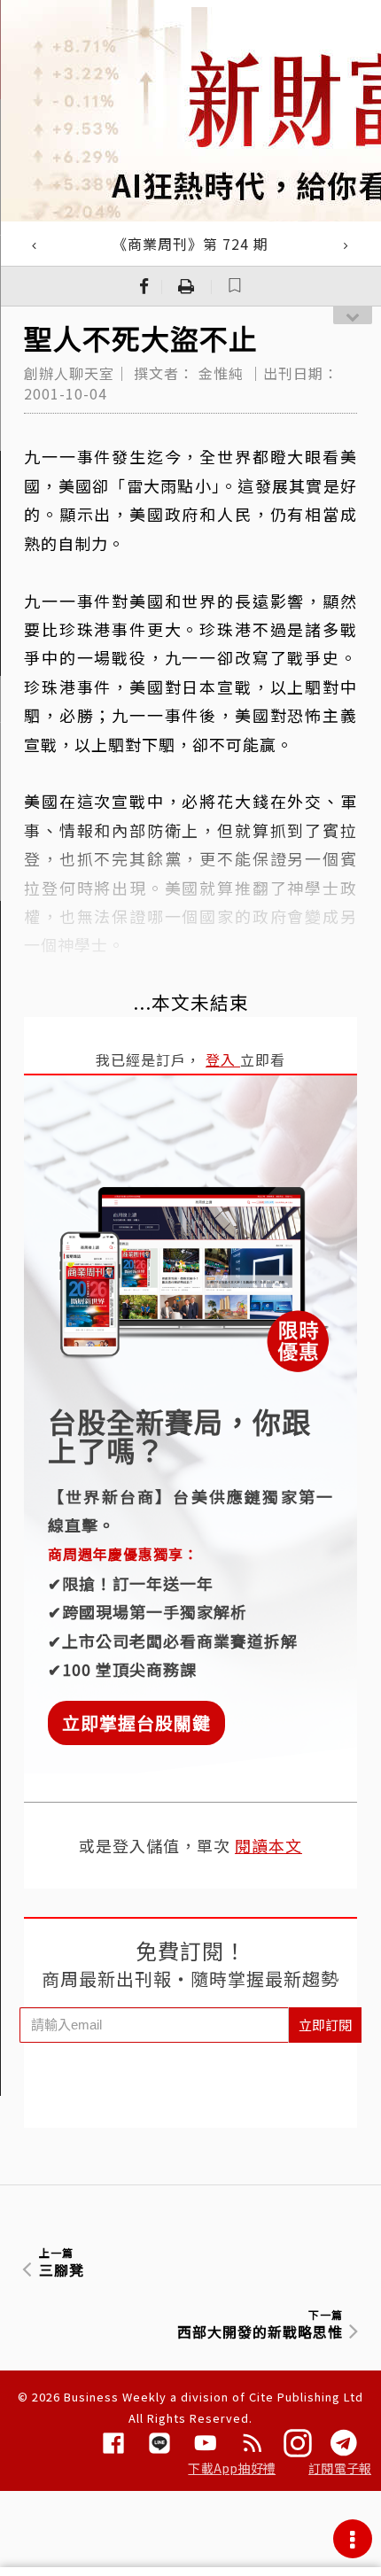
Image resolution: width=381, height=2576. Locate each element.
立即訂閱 (325, 2025)
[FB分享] (144, 286)
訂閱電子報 (340, 2468)
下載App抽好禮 (232, 2468)
